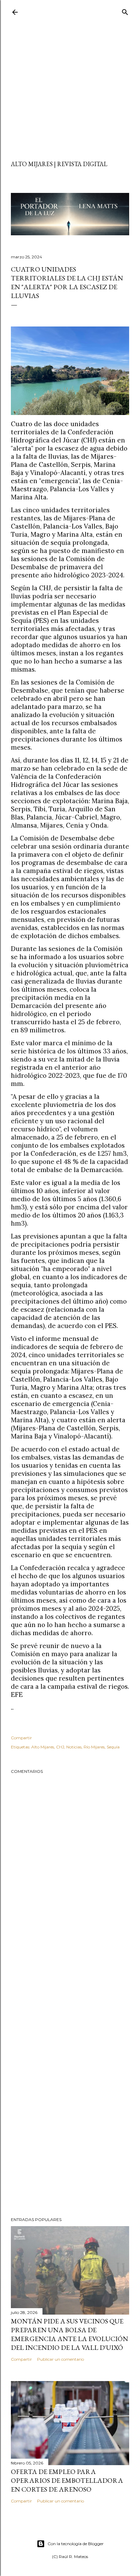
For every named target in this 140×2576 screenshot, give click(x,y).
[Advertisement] (70, 90)
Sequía (113, 1747)
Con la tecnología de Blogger (76, 2544)
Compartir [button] (21, 1738)
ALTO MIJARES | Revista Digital (59, 164)
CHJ (60, 1747)
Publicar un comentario (60, 2359)
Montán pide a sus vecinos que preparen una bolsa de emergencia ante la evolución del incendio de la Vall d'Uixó (69, 2334)
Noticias (74, 1747)
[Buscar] (125, 11)
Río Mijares (94, 1747)
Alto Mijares (43, 1747)
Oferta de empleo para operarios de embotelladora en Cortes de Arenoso (67, 2480)
